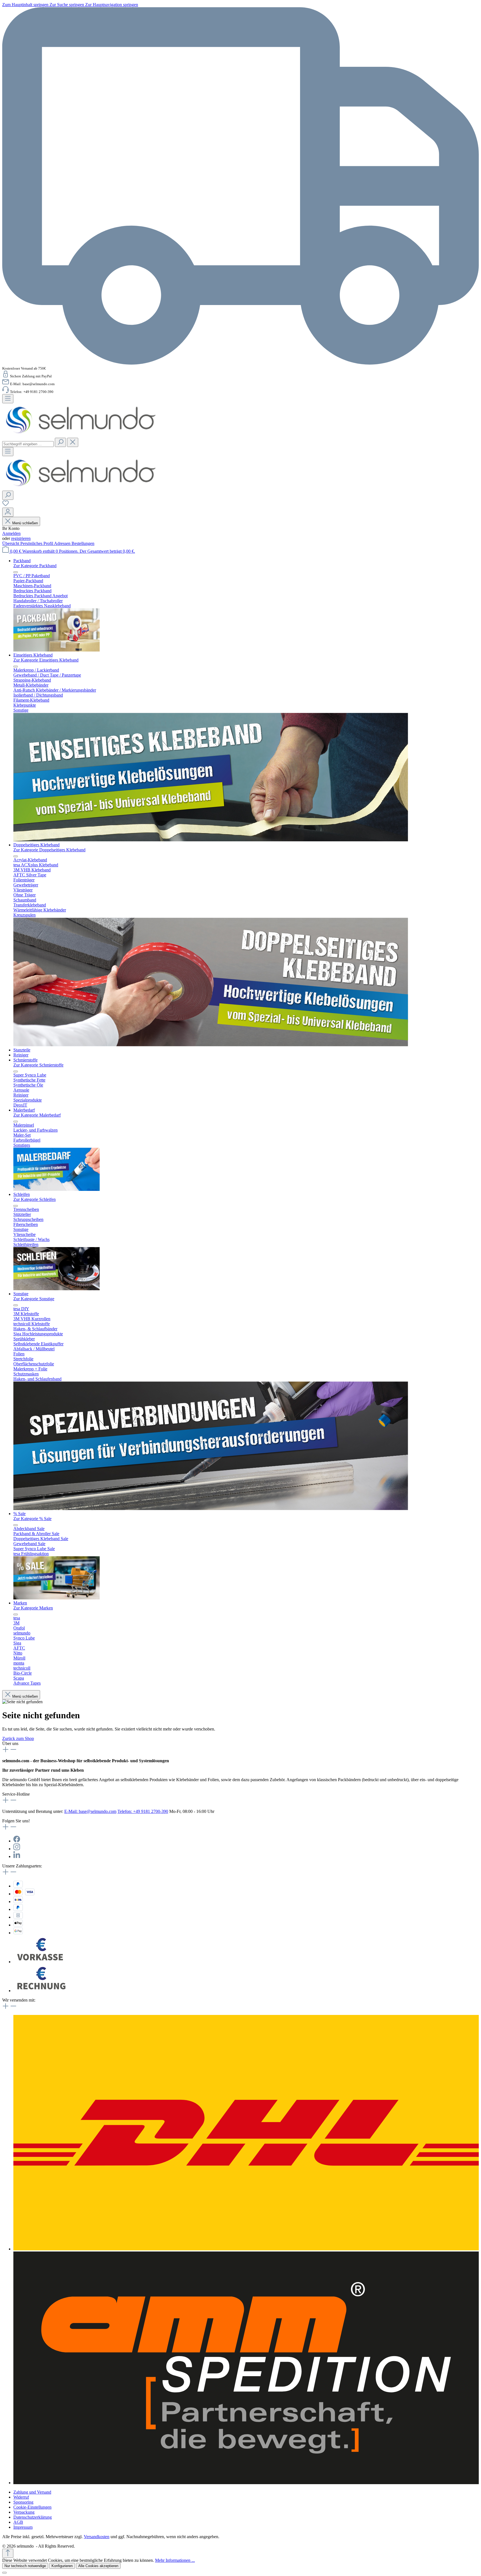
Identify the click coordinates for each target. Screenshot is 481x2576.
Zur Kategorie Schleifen (35, 1199)
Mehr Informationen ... (175, 2560)
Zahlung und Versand (32, 2492)
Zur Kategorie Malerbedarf (37, 1115)
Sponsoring (23, 2502)
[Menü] (8, 399)
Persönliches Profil (37, 543)
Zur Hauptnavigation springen (112, 5)
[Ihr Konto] (8, 512)
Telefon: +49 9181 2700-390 (143, 1811)
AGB (18, 2522)
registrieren (21, 538)
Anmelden (11, 533)
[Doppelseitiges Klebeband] (211, 1045)
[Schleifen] (57, 1289)
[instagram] (17, 1849)
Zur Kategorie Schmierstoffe (38, 1065)
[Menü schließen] (16, 572)
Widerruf (21, 2497)
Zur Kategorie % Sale (32, 1519)
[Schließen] (4, 2573)
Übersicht (11, 543)
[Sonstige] (211, 1509)
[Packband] (57, 650)
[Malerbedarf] (57, 1189)
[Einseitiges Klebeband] (211, 840)
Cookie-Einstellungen (32, 2507)
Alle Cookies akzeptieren (98, 2566)
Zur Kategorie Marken (33, 1608)
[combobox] (28, 444)
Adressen (63, 543)
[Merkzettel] (6, 505)
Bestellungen (83, 543)
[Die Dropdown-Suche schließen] (73, 442)
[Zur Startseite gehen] (81, 435)
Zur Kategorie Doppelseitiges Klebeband (49, 850)
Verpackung (24, 2512)
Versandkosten (97, 2537)
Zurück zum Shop (18, 1738)
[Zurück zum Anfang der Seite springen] (8, 2553)
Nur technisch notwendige (25, 2566)
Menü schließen (25, 523)
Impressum (23, 2527)
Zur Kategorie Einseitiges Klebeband (46, 660)
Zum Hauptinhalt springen (26, 5)
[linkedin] (17, 1856)
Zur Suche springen (67, 5)
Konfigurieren (62, 2566)
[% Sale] (57, 1598)
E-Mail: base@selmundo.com (90, 1811)
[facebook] (17, 1841)
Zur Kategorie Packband (35, 566)
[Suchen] (60, 442)
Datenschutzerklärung (33, 2517)
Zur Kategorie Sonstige (34, 1299)
